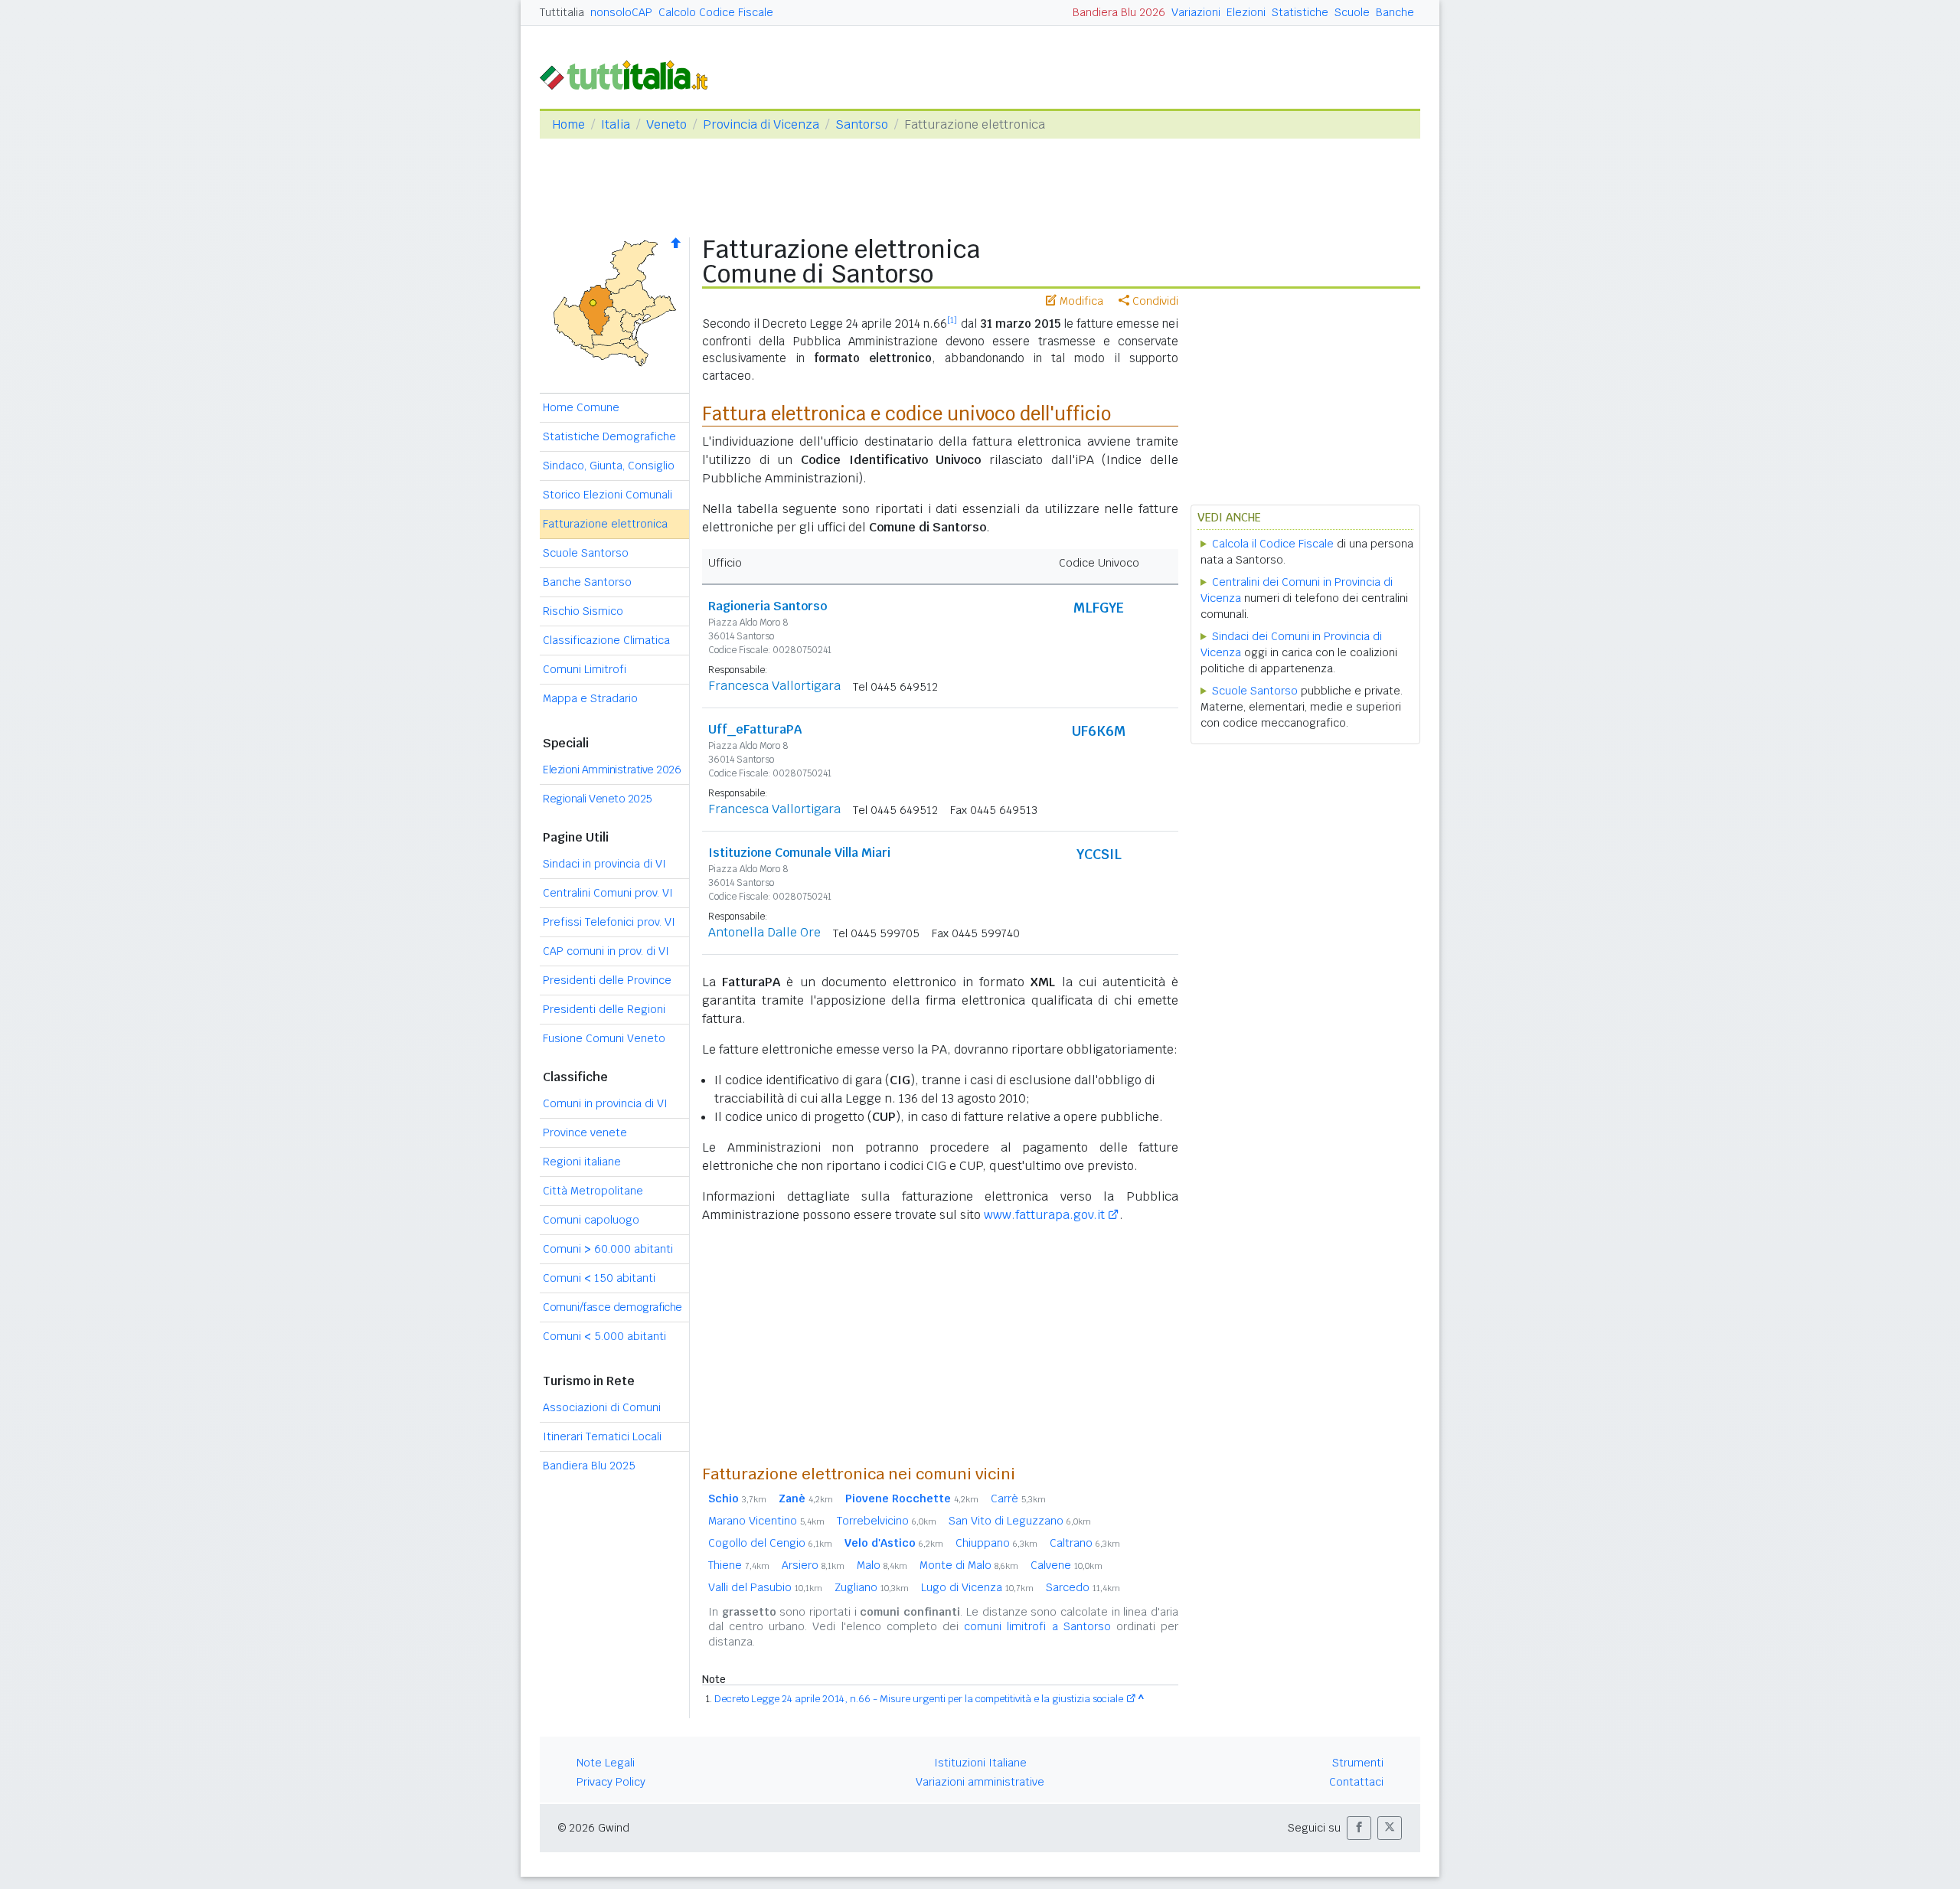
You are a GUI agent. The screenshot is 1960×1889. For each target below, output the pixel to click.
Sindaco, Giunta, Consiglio (609, 466)
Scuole (1352, 12)
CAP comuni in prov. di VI (606, 951)
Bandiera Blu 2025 (589, 1466)
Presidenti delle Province (607, 980)
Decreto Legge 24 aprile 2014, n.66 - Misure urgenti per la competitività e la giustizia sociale (919, 1699)
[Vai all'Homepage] (630, 74)
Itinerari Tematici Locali (602, 1436)
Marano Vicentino (766, 1521)
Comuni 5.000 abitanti (604, 1336)
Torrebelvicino (887, 1521)
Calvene (1067, 1565)
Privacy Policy (611, 1782)
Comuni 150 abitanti (599, 1278)
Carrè (1018, 1498)
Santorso (862, 124)
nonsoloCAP (621, 12)
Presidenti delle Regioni (604, 1009)
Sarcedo (1083, 1587)
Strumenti (1358, 1763)
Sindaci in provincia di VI (604, 864)
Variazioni (1196, 12)
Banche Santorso (587, 582)
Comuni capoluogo (591, 1220)
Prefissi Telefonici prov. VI (609, 922)
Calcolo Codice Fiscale (716, 12)
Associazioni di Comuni (602, 1407)
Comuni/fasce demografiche (612, 1307)
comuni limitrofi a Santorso (1037, 1626)
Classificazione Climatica (606, 640)
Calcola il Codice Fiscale (1273, 544)
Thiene (739, 1565)
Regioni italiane (582, 1162)
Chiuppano (996, 1543)
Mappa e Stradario (590, 698)
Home (568, 124)
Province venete (585, 1132)
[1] (952, 320)
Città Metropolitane (593, 1191)
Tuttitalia (562, 12)
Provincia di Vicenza (761, 124)
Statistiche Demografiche (609, 436)
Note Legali (606, 1763)
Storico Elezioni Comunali (608, 495)
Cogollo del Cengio (770, 1543)
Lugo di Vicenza (977, 1587)
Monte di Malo (969, 1565)
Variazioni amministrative (980, 1782)
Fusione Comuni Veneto (604, 1038)
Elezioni (1246, 12)
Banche (1395, 12)
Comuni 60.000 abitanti (608, 1249)
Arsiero (813, 1565)
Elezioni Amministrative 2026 (612, 770)
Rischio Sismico (583, 611)
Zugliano (872, 1587)
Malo (882, 1565)
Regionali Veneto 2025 (598, 799)
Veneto (666, 124)
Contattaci (1356, 1782)
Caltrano (1085, 1543)
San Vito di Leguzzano (1020, 1521)
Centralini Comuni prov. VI (608, 893)
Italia (616, 124)
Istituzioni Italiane (980, 1763)
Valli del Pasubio (765, 1587)
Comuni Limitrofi (585, 669)
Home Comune (581, 407)
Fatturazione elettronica (605, 524)
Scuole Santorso (586, 553)
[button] (1359, 1828)
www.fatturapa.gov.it (1044, 1215)
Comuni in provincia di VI (605, 1103)
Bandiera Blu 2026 (1119, 12)
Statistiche (1300, 12)
